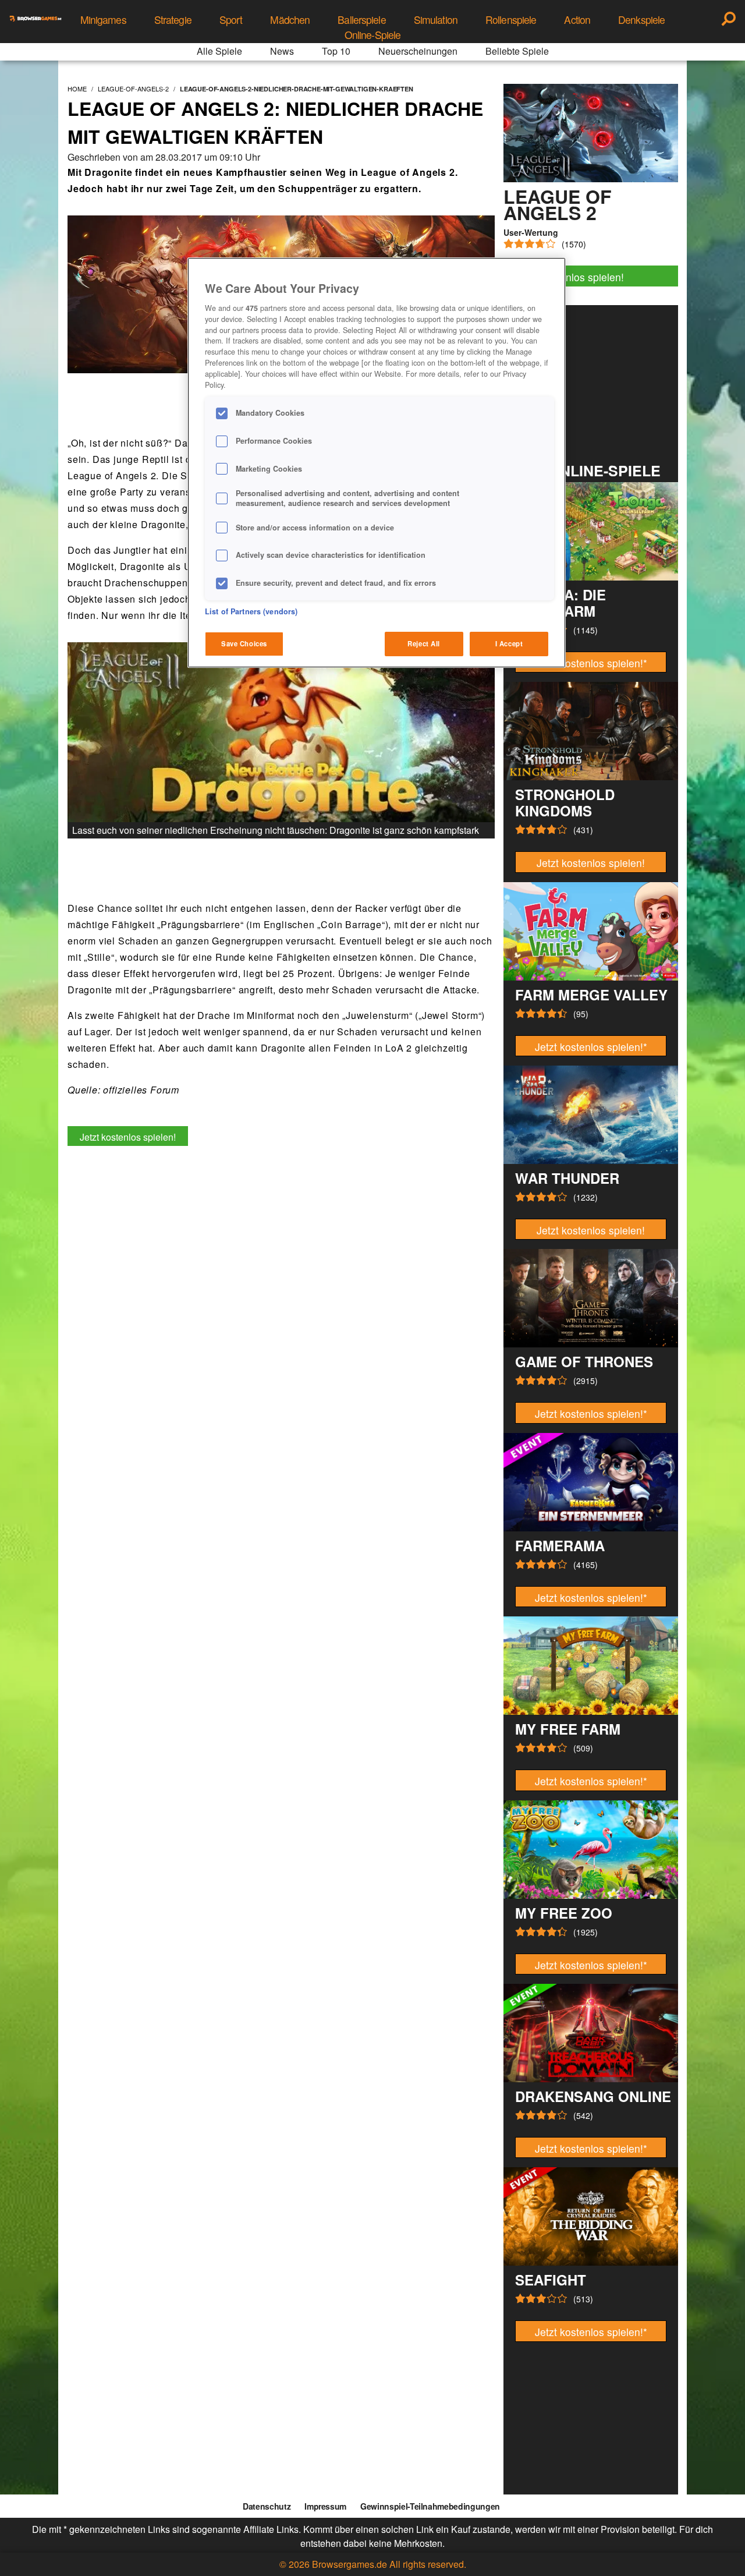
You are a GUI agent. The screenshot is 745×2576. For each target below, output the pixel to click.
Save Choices (244, 643)
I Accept (509, 643)
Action (577, 20)
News (282, 51)
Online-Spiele (373, 35)
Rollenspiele (511, 20)
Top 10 (336, 51)
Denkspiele (641, 20)
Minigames (103, 20)
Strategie (173, 20)
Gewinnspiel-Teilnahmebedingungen (430, 2506)
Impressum (325, 2506)
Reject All (424, 643)
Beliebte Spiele (517, 51)
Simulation (436, 20)
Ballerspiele (361, 20)
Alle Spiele (219, 51)
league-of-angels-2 (133, 89)
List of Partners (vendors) (251, 611)
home (77, 89)
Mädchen (290, 20)
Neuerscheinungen (418, 51)
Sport (231, 20)
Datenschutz (267, 2506)
